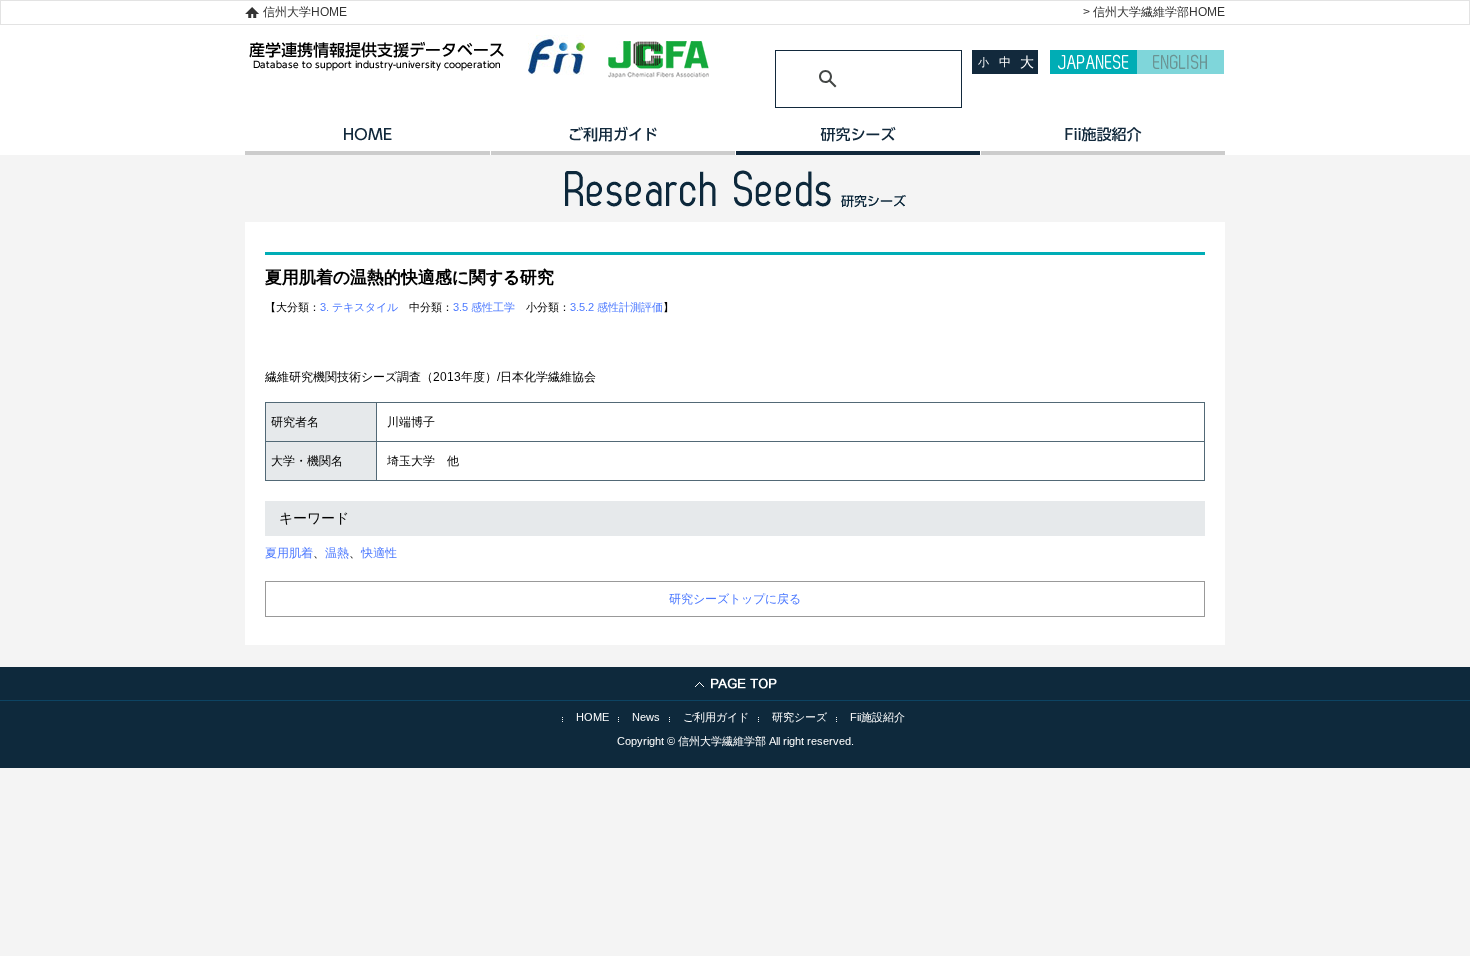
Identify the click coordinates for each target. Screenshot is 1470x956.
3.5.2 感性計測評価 (616, 307)
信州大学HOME (305, 12)
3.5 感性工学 (484, 307)
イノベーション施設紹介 (1102, 141)
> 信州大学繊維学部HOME (1154, 12)
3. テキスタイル (359, 307)
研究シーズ (857, 141)
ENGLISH (1180, 62)
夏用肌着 (289, 553)
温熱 (337, 553)
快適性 (379, 553)
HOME (367, 141)
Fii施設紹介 (877, 717)
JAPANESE (1093, 62)
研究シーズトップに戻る (735, 599)
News (646, 717)
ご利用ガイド (612, 141)
